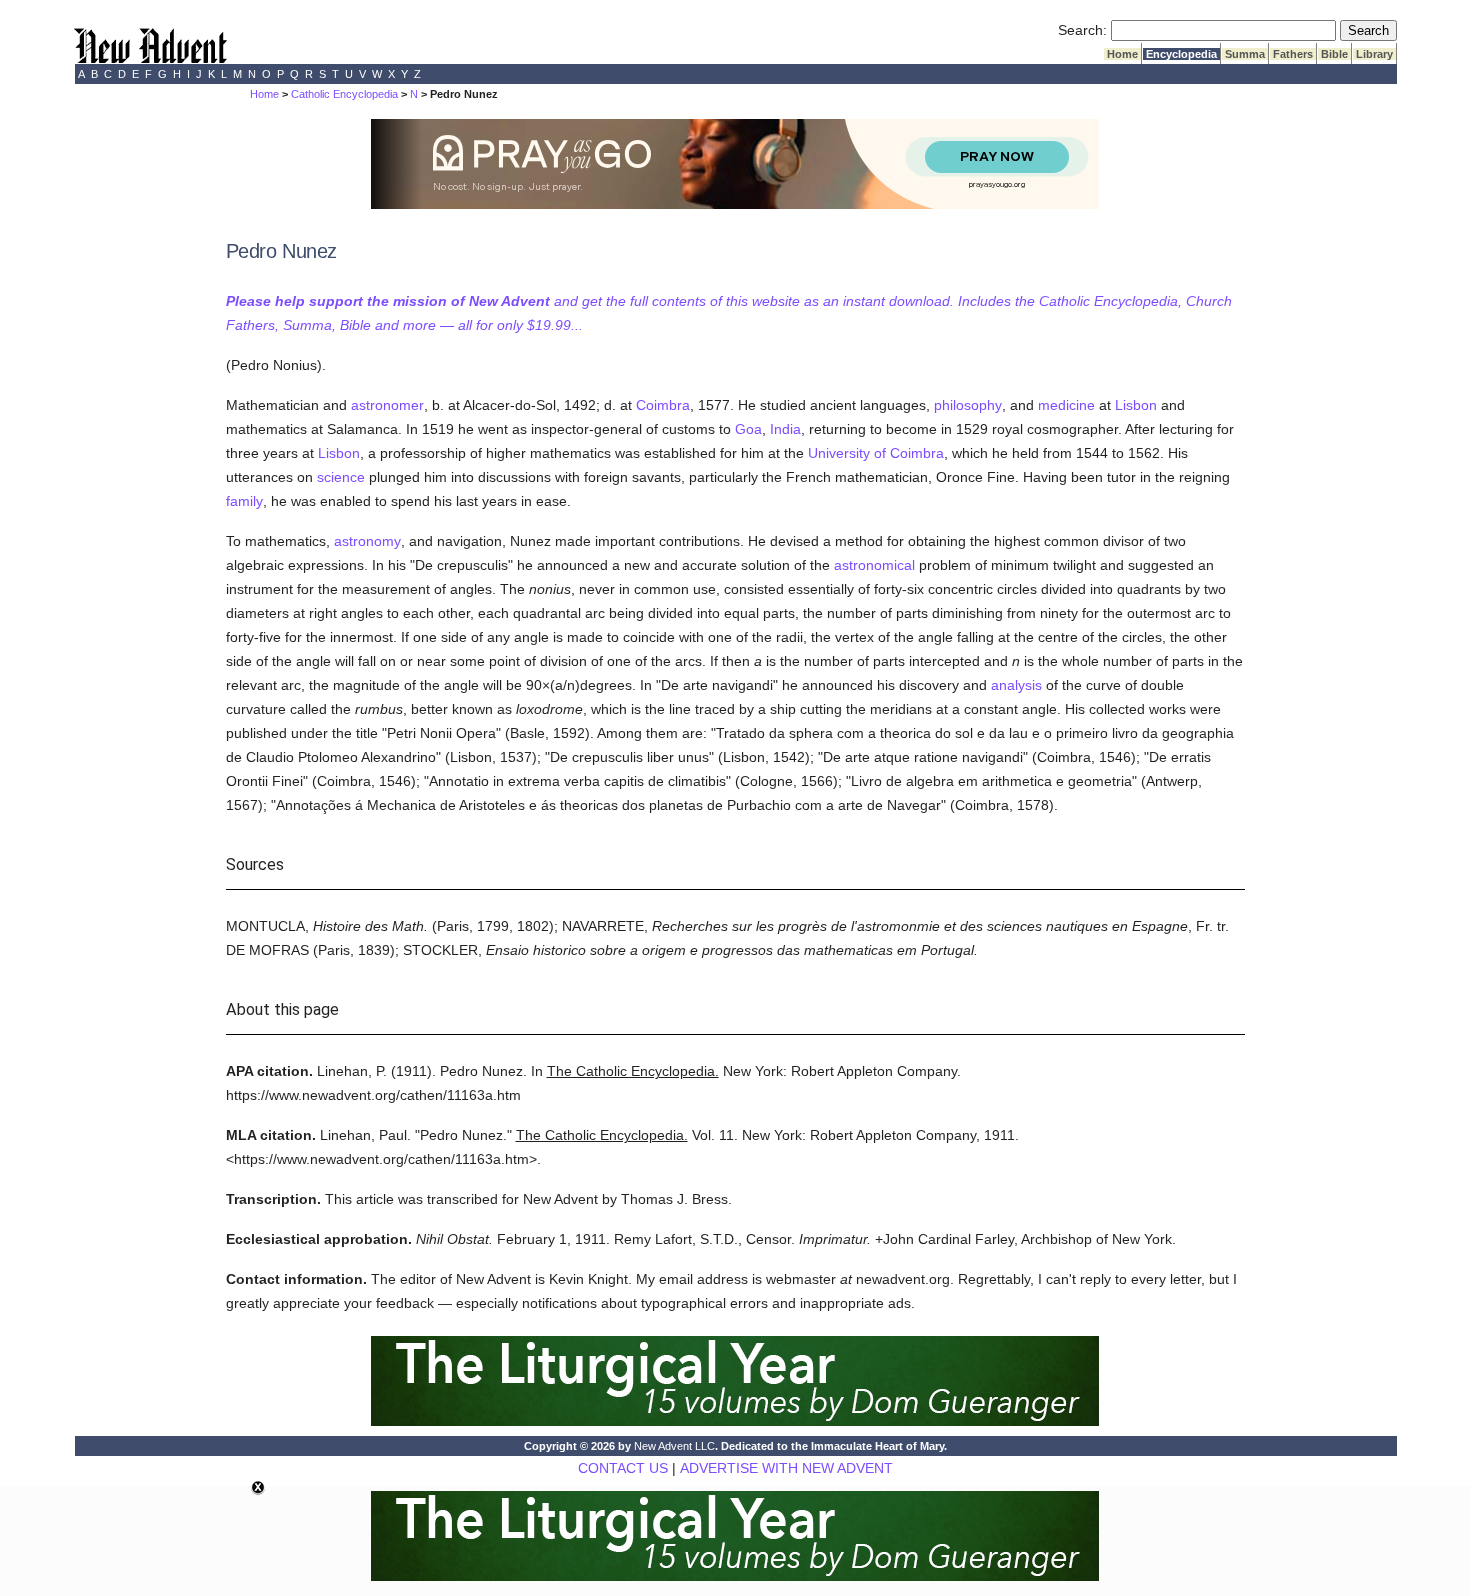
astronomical (874, 565)
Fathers (1293, 54)
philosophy (968, 405)
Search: (1082, 30)
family (244, 501)
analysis (1016, 685)
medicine (1066, 405)
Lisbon (1136, 405)
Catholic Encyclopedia (344, 94)
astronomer (387, 405)
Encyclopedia (1181, 54)
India (785, 429)
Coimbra (663, 405)
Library (1374, 54)
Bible (1334, 54)
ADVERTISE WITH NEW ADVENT (786, 1468)
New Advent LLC (674, 1446)
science (341, 477)
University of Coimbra (876, 453)
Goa (748, 429)
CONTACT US (623, 1468)
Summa (1245, 54)
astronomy (367, 541)
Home (1122, 54)
